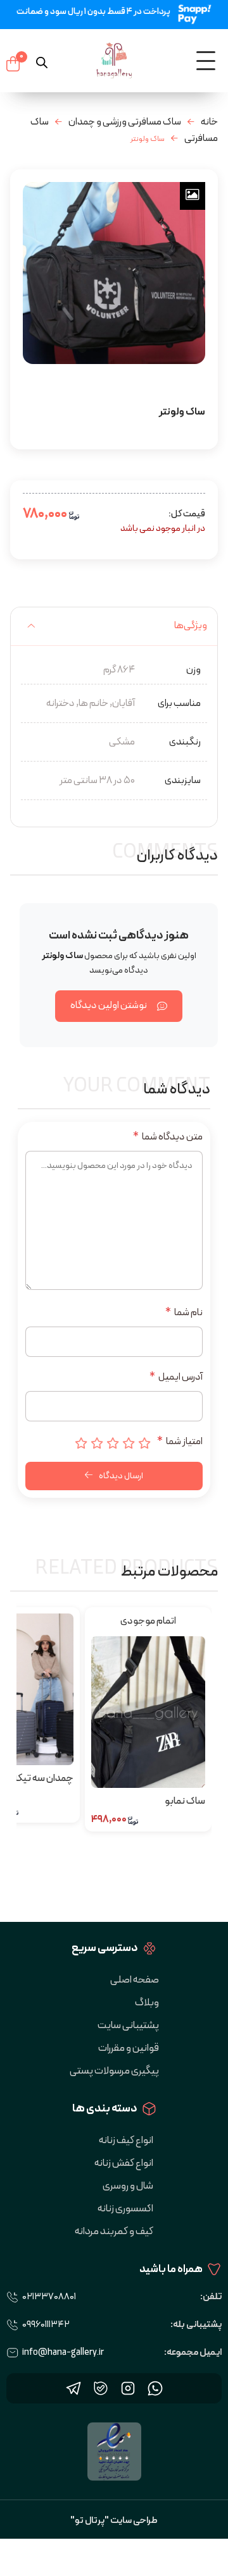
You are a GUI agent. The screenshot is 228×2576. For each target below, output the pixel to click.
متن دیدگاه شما (168, 1137)
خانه (209, 122)
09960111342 (46, 2325)
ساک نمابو (185, 1801)
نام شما (184, 1313)
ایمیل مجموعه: (193, 2353)
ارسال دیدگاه (120, 1476)
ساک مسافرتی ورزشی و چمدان (125, 122)
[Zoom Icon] (193, 196)
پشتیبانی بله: (196, 2325)
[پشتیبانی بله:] (13, 2325)
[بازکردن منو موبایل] (206, 61)
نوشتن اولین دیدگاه (109, 1005)
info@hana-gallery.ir (63, 2353)
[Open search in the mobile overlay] (42, 61)
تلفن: (211, 2297)
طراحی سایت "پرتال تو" (114, 2521)
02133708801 (49, 2297)
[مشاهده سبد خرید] (13, 64)
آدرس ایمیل (176, 1377)
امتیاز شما (180, 1442)
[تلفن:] (13, 2297)
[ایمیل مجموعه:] (13, 2353)
